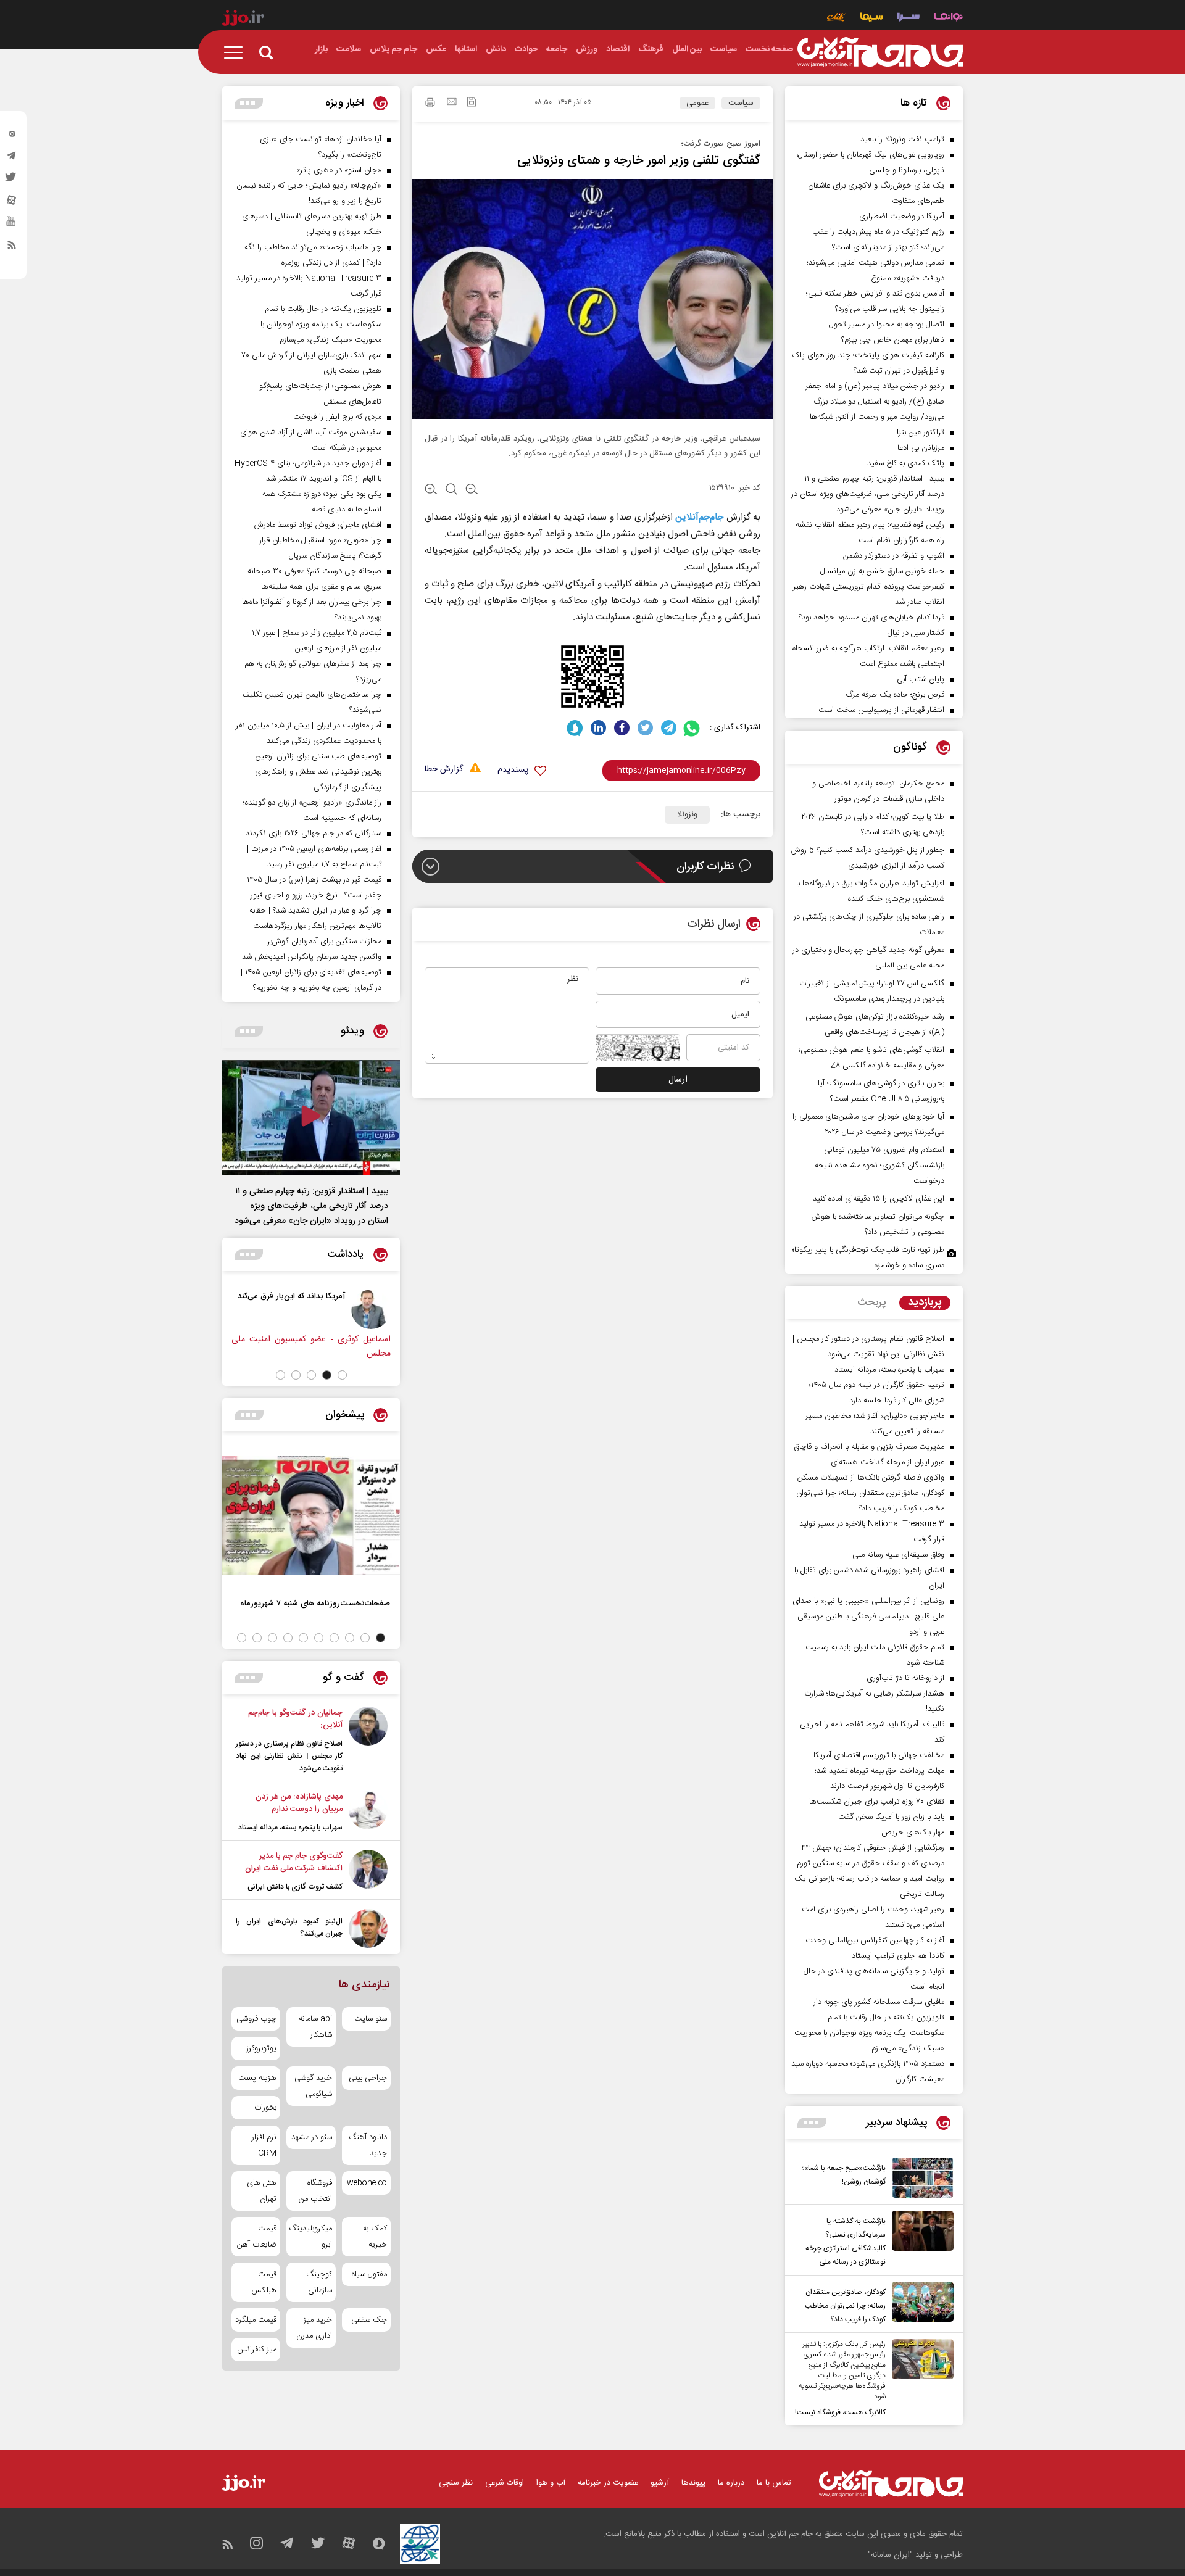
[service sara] (908, 18)
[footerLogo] (891, 2484)
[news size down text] (472, 491)
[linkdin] (598, 728)
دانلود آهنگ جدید (368, 2145)
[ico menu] (237, 52)
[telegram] (12, 159)
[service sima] (872, 18)
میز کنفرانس (257, 2350)
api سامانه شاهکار (315, 2027)
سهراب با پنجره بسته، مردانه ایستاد (290, 1828)
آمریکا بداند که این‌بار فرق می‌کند (291, 1296)
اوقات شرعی (505, 2483)
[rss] (12, 247)
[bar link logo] (243, 20)
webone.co (367, 2183)
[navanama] (948, 18)
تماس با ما (774, 2483)
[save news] (472, 103)
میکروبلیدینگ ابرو (311, 2237)
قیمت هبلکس (264, 2282)
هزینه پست (257, 2078)
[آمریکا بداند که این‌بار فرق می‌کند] (371, 1309)
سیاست (741, 103)
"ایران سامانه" (890, 2555)
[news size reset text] (451, 491)
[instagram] (12, 136)
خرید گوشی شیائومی (313, 2086)
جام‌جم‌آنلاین (699, 517)
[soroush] (575, 728)
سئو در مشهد (311, 2137)
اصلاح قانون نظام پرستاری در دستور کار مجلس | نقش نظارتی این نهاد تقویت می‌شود (289, 1756)
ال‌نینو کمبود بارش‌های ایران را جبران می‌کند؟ (289, 1928)
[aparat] (12, 203)
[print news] (430, 104)
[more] (812, 2123)
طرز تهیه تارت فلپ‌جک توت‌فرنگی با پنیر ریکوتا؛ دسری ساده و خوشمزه (868, 1258)
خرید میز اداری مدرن (314, 2328)
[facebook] (622, 728)
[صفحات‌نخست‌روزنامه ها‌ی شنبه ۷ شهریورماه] (311, 1515)
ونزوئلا (687, 814)
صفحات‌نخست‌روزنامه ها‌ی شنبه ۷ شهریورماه (315, 1603)
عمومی (697, 103)
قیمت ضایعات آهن (257, 2237)
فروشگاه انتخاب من (315, 2191)
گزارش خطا (444, 770)
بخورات (265, 2108)
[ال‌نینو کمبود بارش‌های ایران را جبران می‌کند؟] (368, 1928)
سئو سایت (371, 2019)
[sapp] (12, 225)
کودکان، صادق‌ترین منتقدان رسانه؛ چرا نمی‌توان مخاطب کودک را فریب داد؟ (845, 2306)
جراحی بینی (368, 2078)
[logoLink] (880, 52)
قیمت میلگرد (256, 2320)
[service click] (837, 18)
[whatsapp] (692, 728)
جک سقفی (369, 2320)
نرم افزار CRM (264, 2145)
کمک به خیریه (375, 2237)
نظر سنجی (456, 2483)
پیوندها (693, 2483)
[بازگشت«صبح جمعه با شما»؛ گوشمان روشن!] (920, 2178)
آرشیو (660, 2483)
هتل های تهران (262, 2191)
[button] (342, 1375)
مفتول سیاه (369, 2274)
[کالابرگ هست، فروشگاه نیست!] (920, 2379)
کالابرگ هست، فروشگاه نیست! (840, 2412)
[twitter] (12, 181)
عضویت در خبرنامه (608, 2483)
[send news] (452, 103)
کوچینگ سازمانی (319, 2282)
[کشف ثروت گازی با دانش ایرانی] (368, 1871)
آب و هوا (551, 2483)
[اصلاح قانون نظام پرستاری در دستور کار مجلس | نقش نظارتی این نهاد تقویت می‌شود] (368, 1741)
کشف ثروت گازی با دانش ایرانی (295, 1887)
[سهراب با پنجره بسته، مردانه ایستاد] (368, 1812)
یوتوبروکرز (261, 2048)
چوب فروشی (256, 2019)
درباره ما (731, 2483)
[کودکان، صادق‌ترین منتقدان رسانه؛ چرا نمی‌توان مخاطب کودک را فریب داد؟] (920, 2304)
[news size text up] (431, 491)
